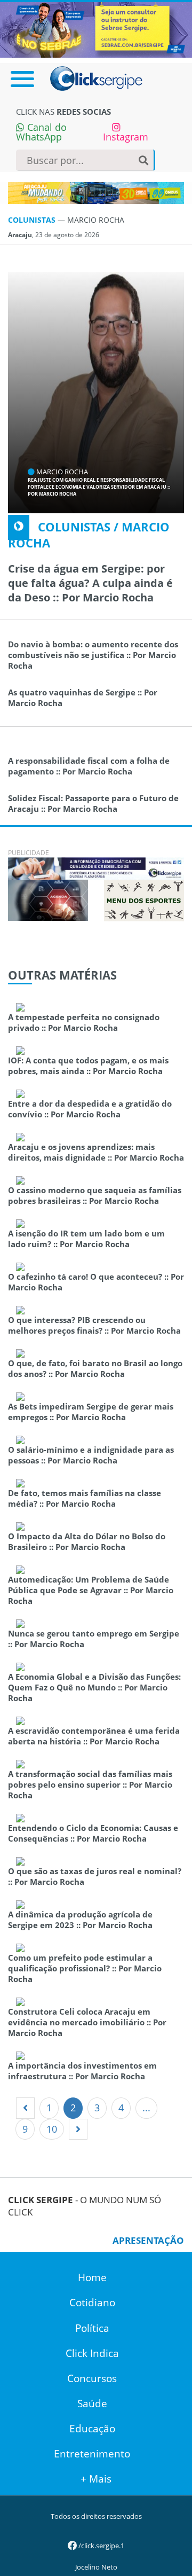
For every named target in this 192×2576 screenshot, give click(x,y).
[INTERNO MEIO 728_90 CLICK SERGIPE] (96, 867)
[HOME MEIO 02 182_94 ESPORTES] (144, 899)
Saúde (92, 2403)
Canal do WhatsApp (41, 132)
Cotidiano (92, 2303)
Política (92, 2328)
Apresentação (148, 2240)
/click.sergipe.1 (101, 2546)
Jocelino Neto (96, 2567)
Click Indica (92, 2353)
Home (92, 2277)
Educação (92, 2429)
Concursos (92, 2378)
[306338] (48, 899)
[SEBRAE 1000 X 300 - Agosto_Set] (96, 29)
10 (52, 2129)
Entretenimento (92, 2454)
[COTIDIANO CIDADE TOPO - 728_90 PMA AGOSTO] (96, 193)
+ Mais (96, 2479)
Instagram (126, 137)
